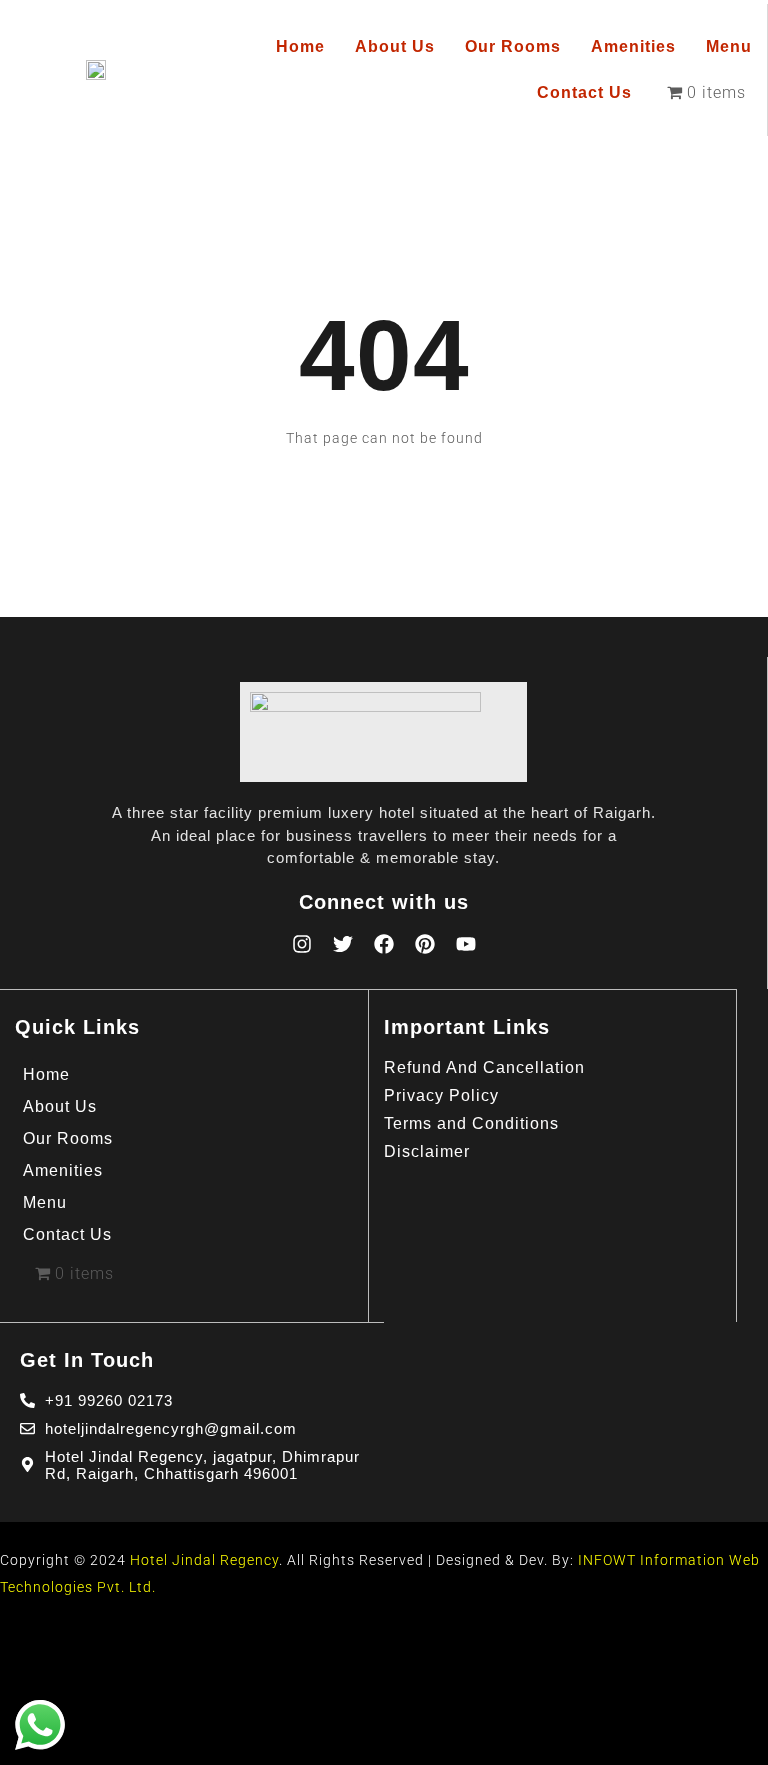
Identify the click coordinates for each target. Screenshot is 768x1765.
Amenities (633, 46)
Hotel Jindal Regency (204, 1560)
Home (300, 46)
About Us (395, 46)
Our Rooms (513, 46)
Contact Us (584, 92)
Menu (729, 46)
